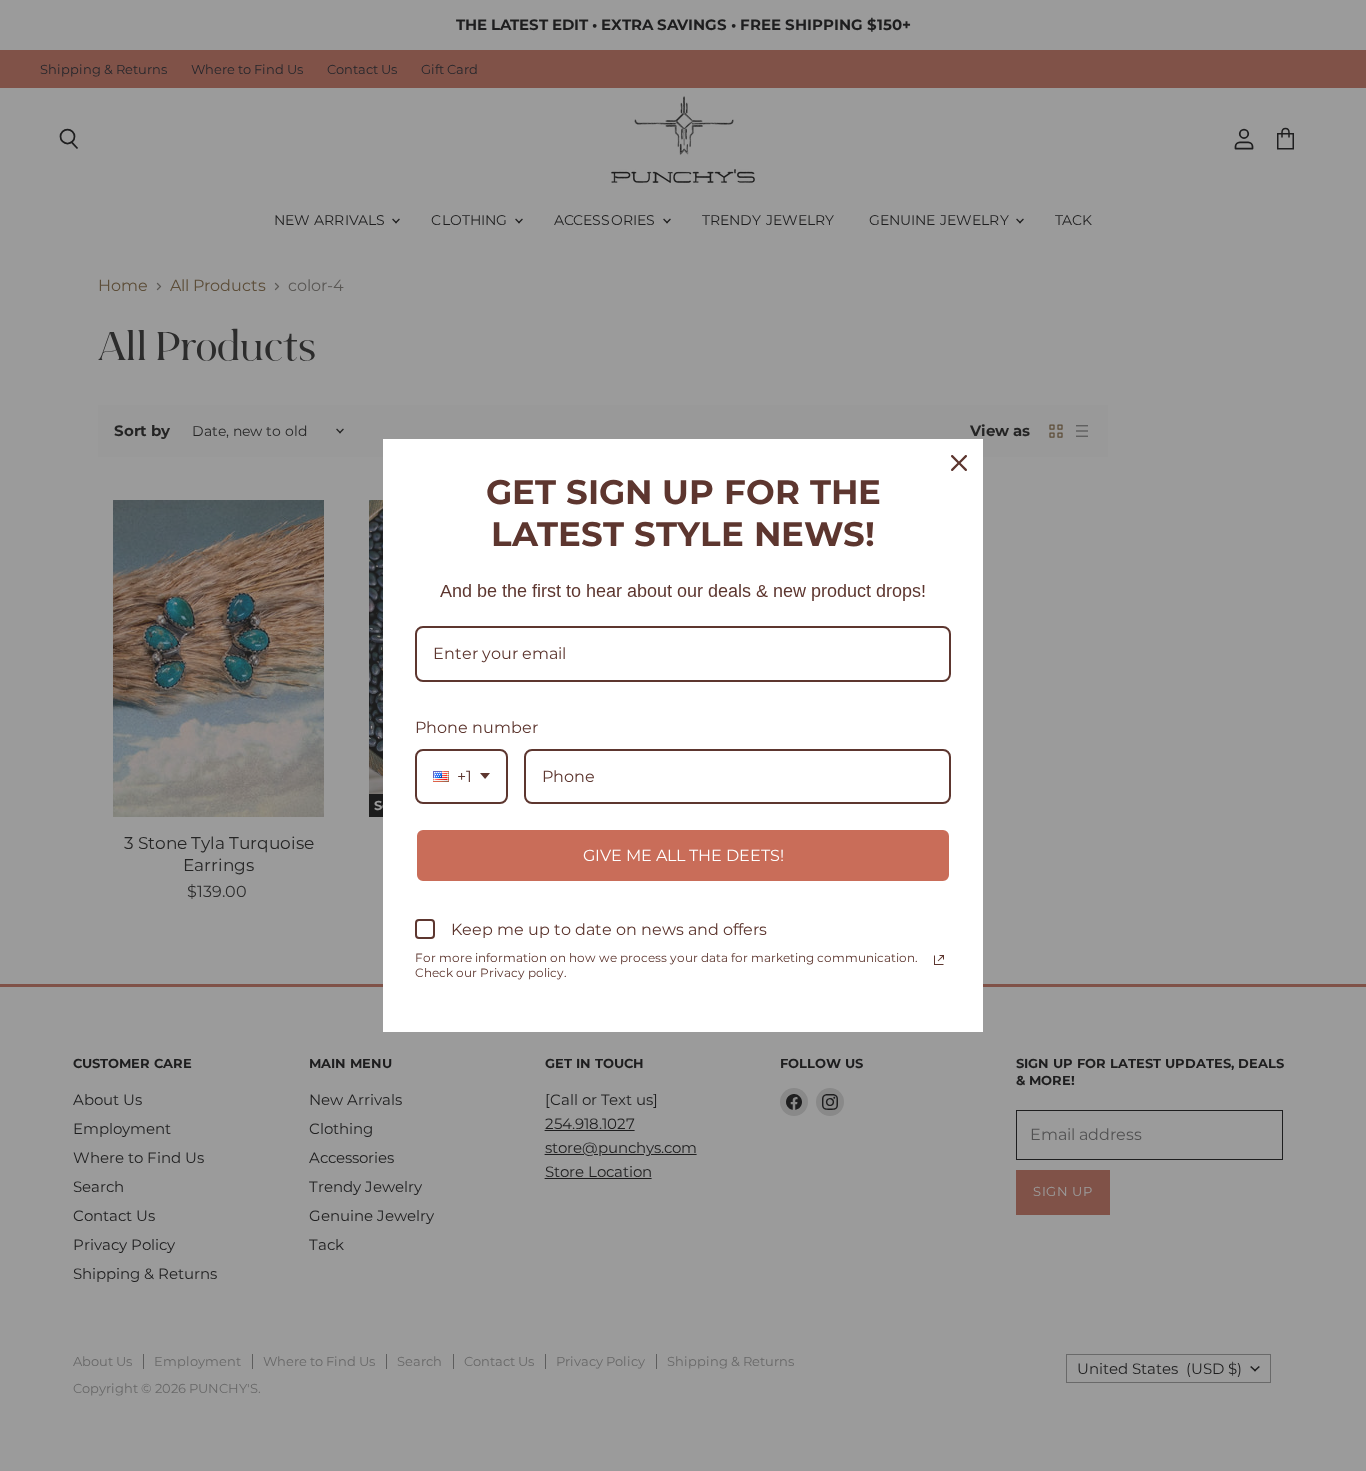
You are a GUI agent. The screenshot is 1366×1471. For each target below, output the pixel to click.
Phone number (476, 727)
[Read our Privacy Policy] (939, 960)
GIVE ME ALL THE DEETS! (683, 855)
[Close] (959, 463)
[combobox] (461, 776)
